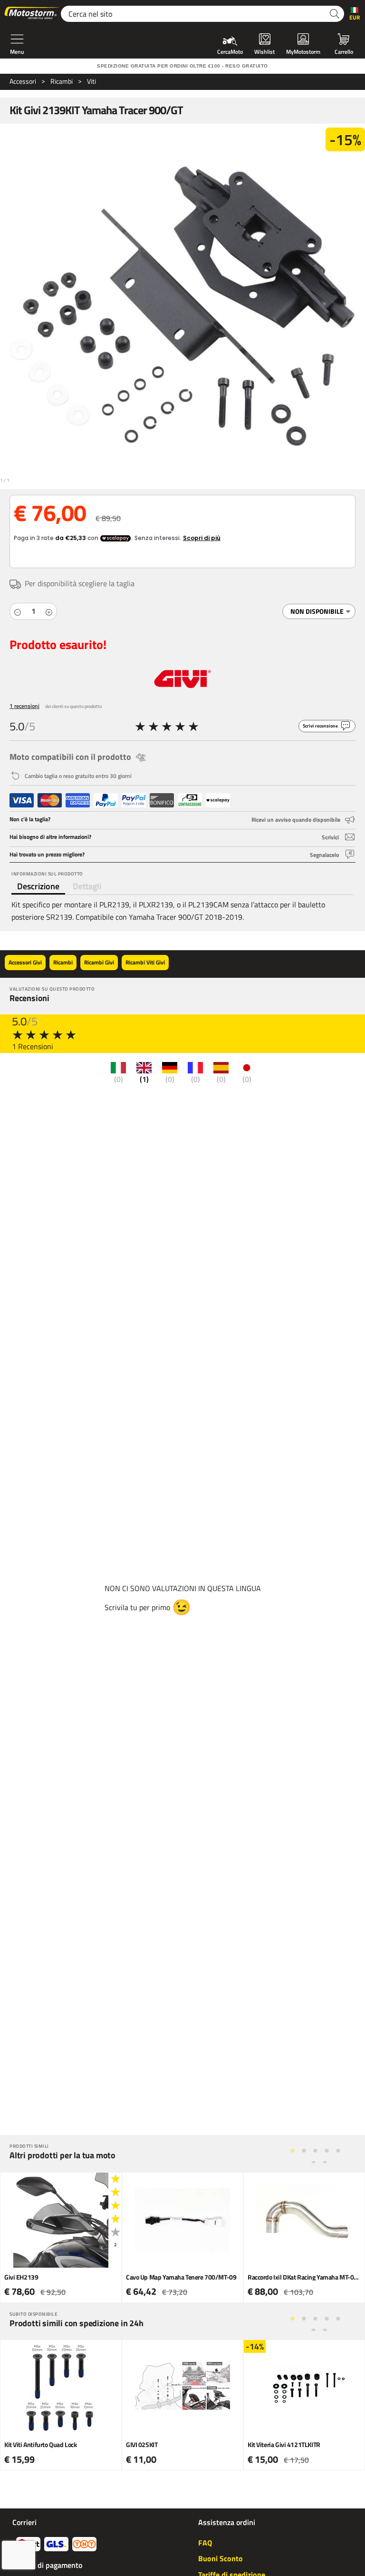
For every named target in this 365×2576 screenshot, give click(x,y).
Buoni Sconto (221, 2558)
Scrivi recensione (320, 726)
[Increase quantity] (49, 611)
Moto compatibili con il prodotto (70, 757)
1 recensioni (24, 706)
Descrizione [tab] (38, 886)
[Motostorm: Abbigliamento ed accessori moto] (32, 14)
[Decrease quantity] (18, 611)
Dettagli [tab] (87, 886)
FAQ (205, 2543)
